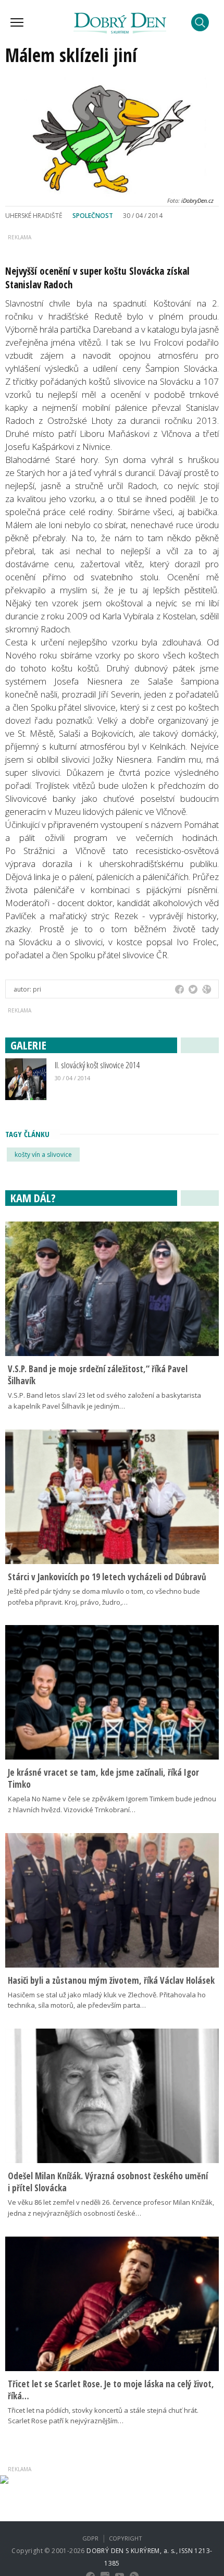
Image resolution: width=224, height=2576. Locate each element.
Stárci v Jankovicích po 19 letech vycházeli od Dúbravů (107, 1577)
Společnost (93, 216)
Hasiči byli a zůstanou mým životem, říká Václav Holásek (111, 1980)
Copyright (126, 2538)
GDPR (90, 2538)
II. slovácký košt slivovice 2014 (97, 1065)
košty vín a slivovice (43, 1155)
